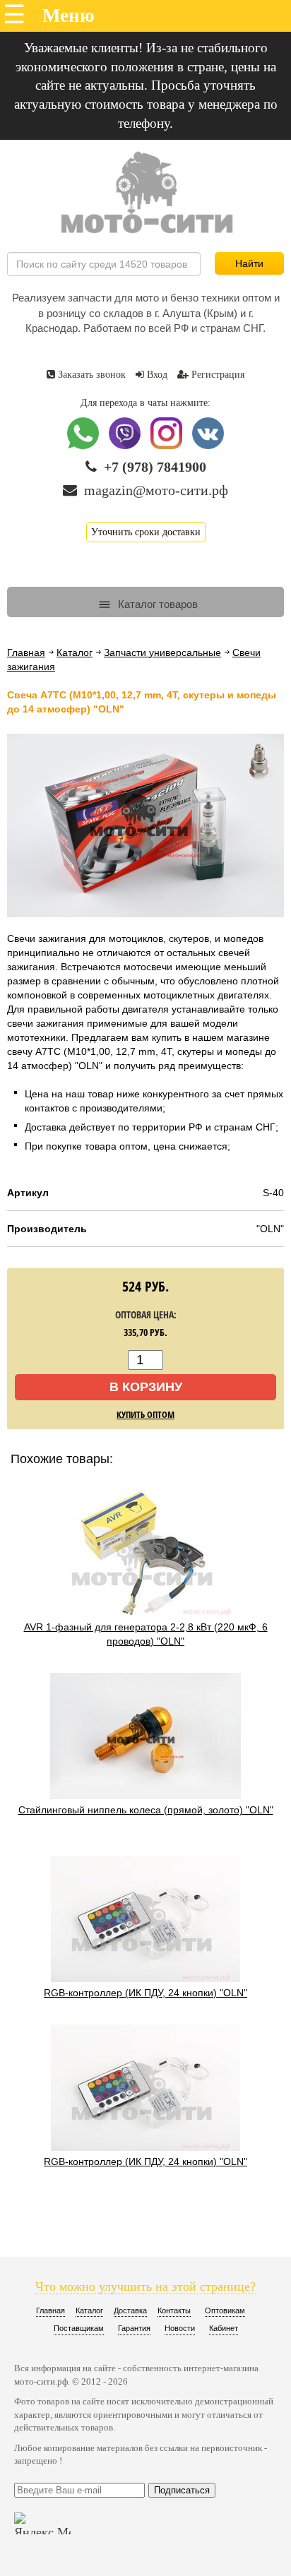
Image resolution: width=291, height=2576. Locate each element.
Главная (26, 652)
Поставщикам (79, 2328)
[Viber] (126, 446)
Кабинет (224, 2328)
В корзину (146, 1387)
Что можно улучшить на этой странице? (145, 2286)
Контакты (174, 2310)
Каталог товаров (156, 604)
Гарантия (134, 2328)
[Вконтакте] (208, 446)
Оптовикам (225, 2310)
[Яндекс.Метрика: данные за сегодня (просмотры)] (42, 2523)
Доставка (130, 2310)
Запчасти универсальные (162, 652)
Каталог (75, 652)
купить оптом (145, 1414)
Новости (180, 2328)
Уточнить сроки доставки (146, 532)
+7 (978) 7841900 (155, 467)
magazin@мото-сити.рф (156, 490)
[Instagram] (168, 446)
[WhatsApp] (84, 446)
